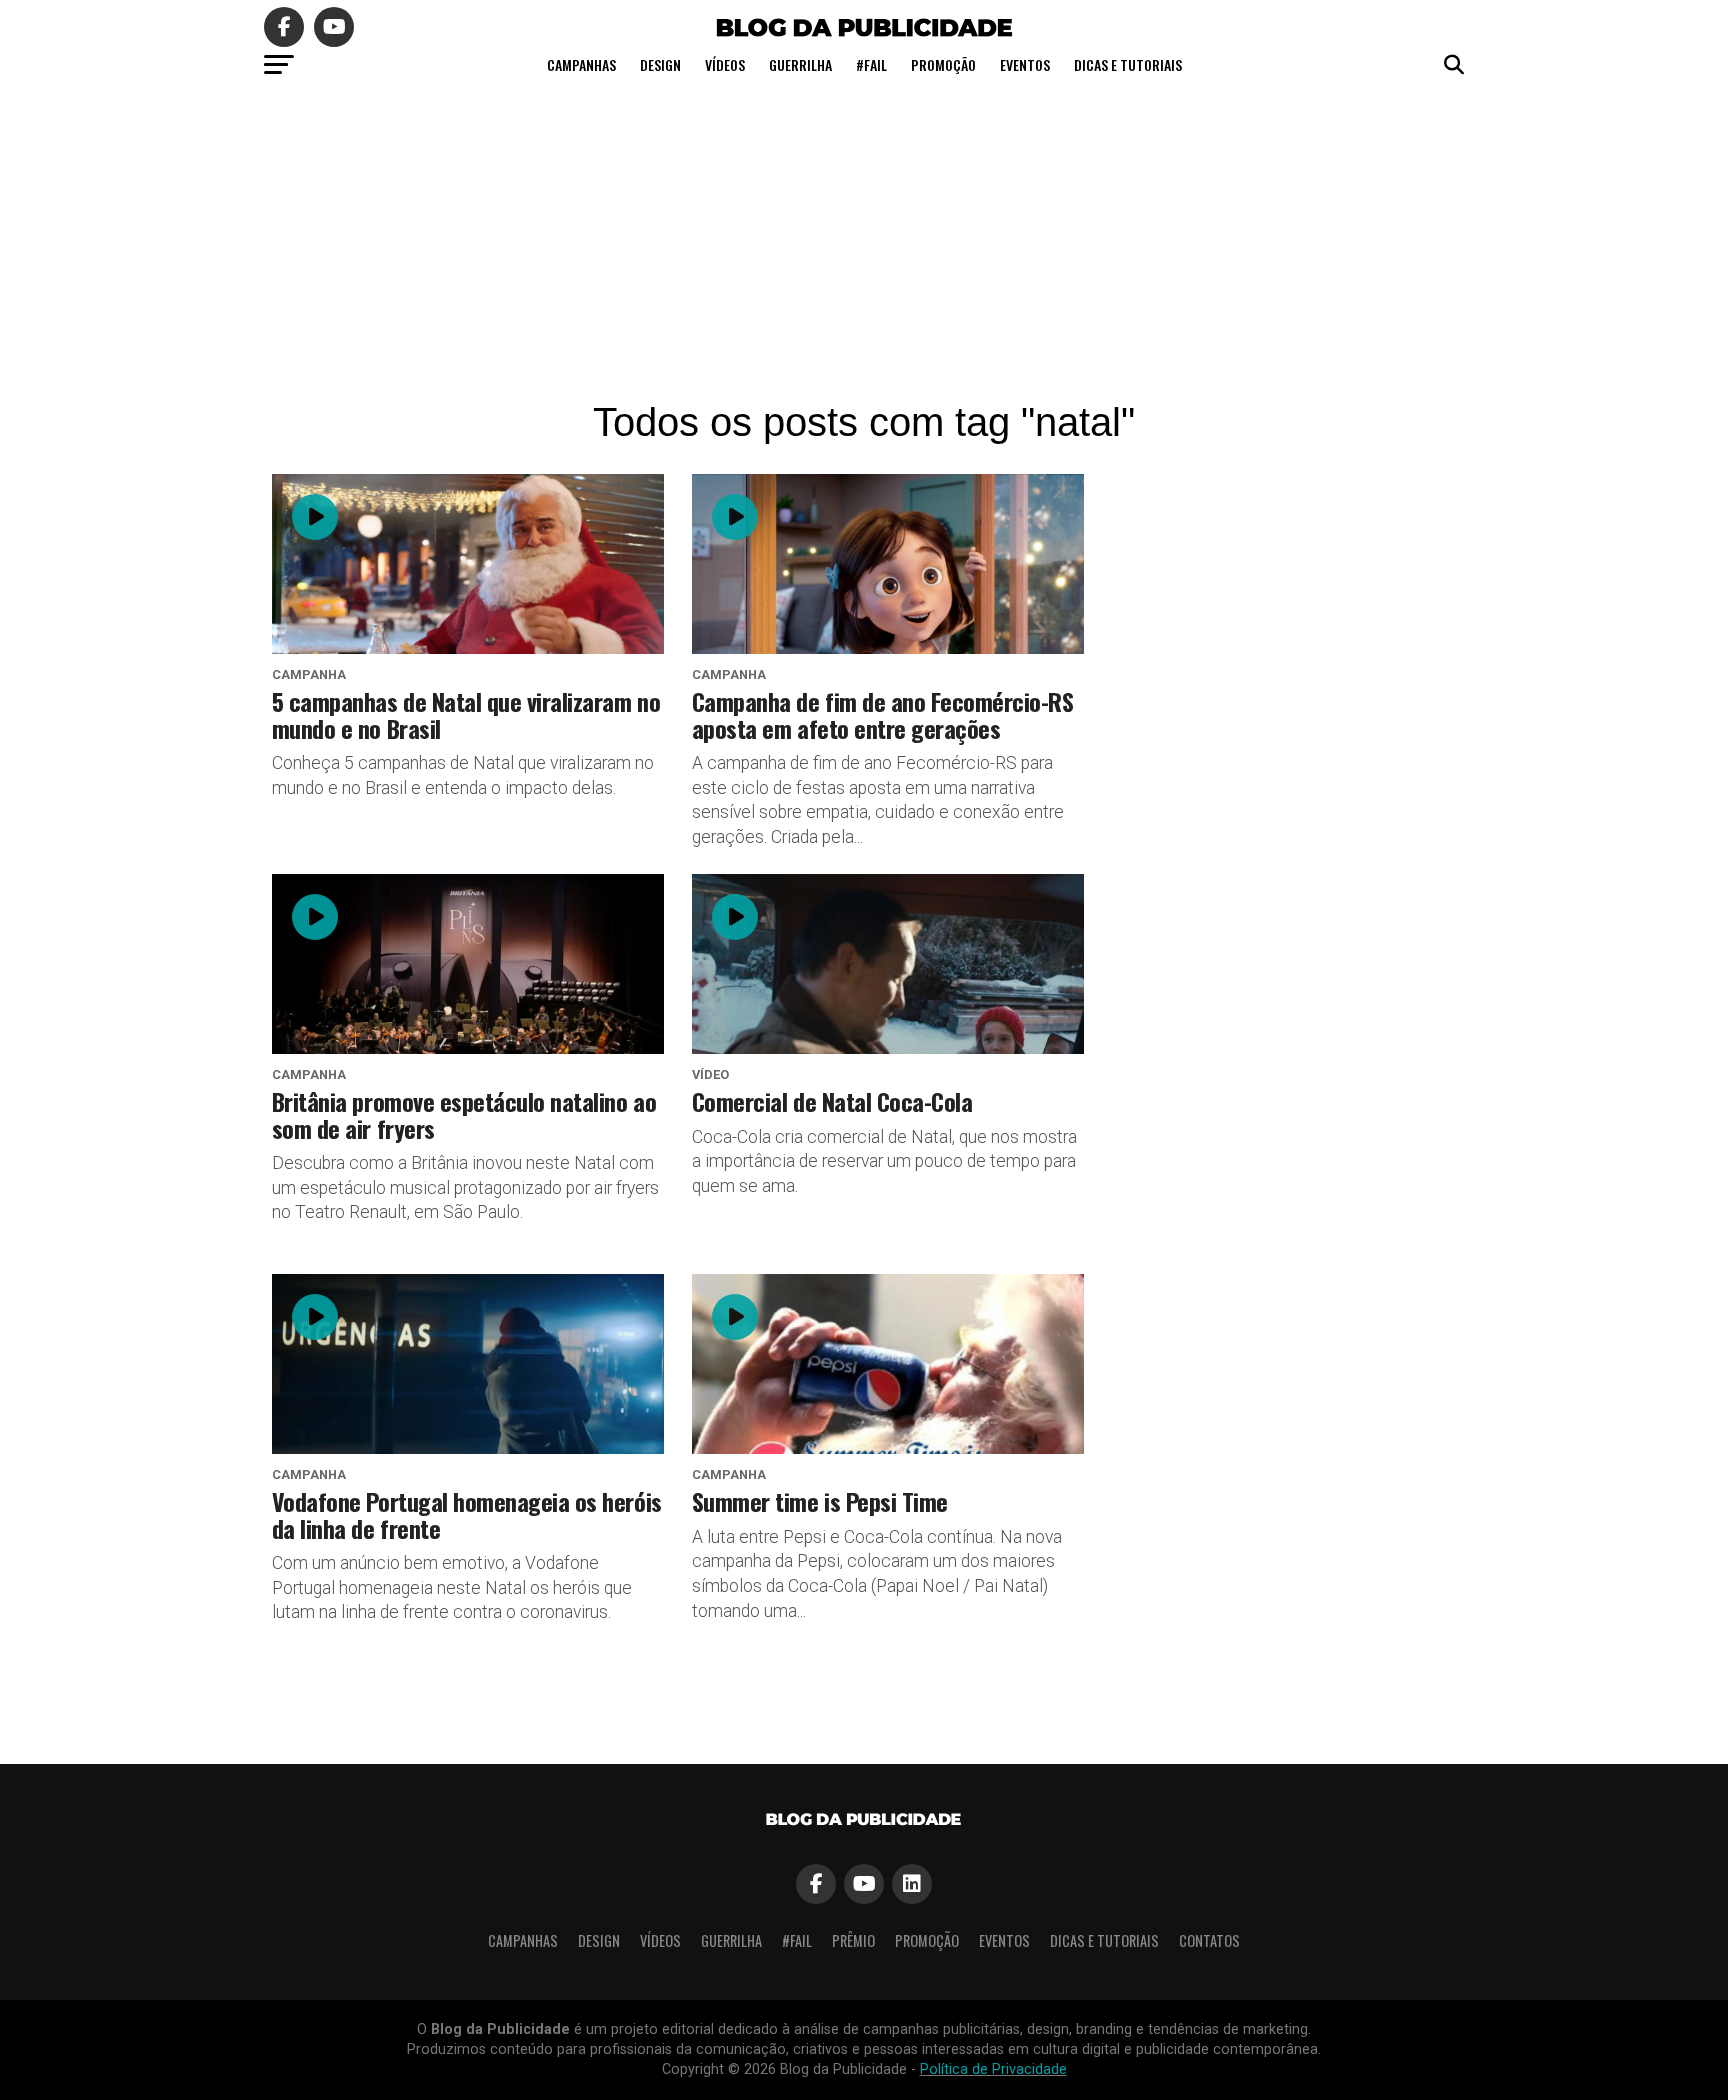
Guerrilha (800, 64)
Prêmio (853, 1940)
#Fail (871, 64)
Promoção (943, 64)
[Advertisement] (864, 240)
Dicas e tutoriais (1128, 64)
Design (660, 64)
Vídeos (725, 64)
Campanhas (581, 64)
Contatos (1209, 1940)
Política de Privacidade (993, 2069)
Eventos (1025, 64)
